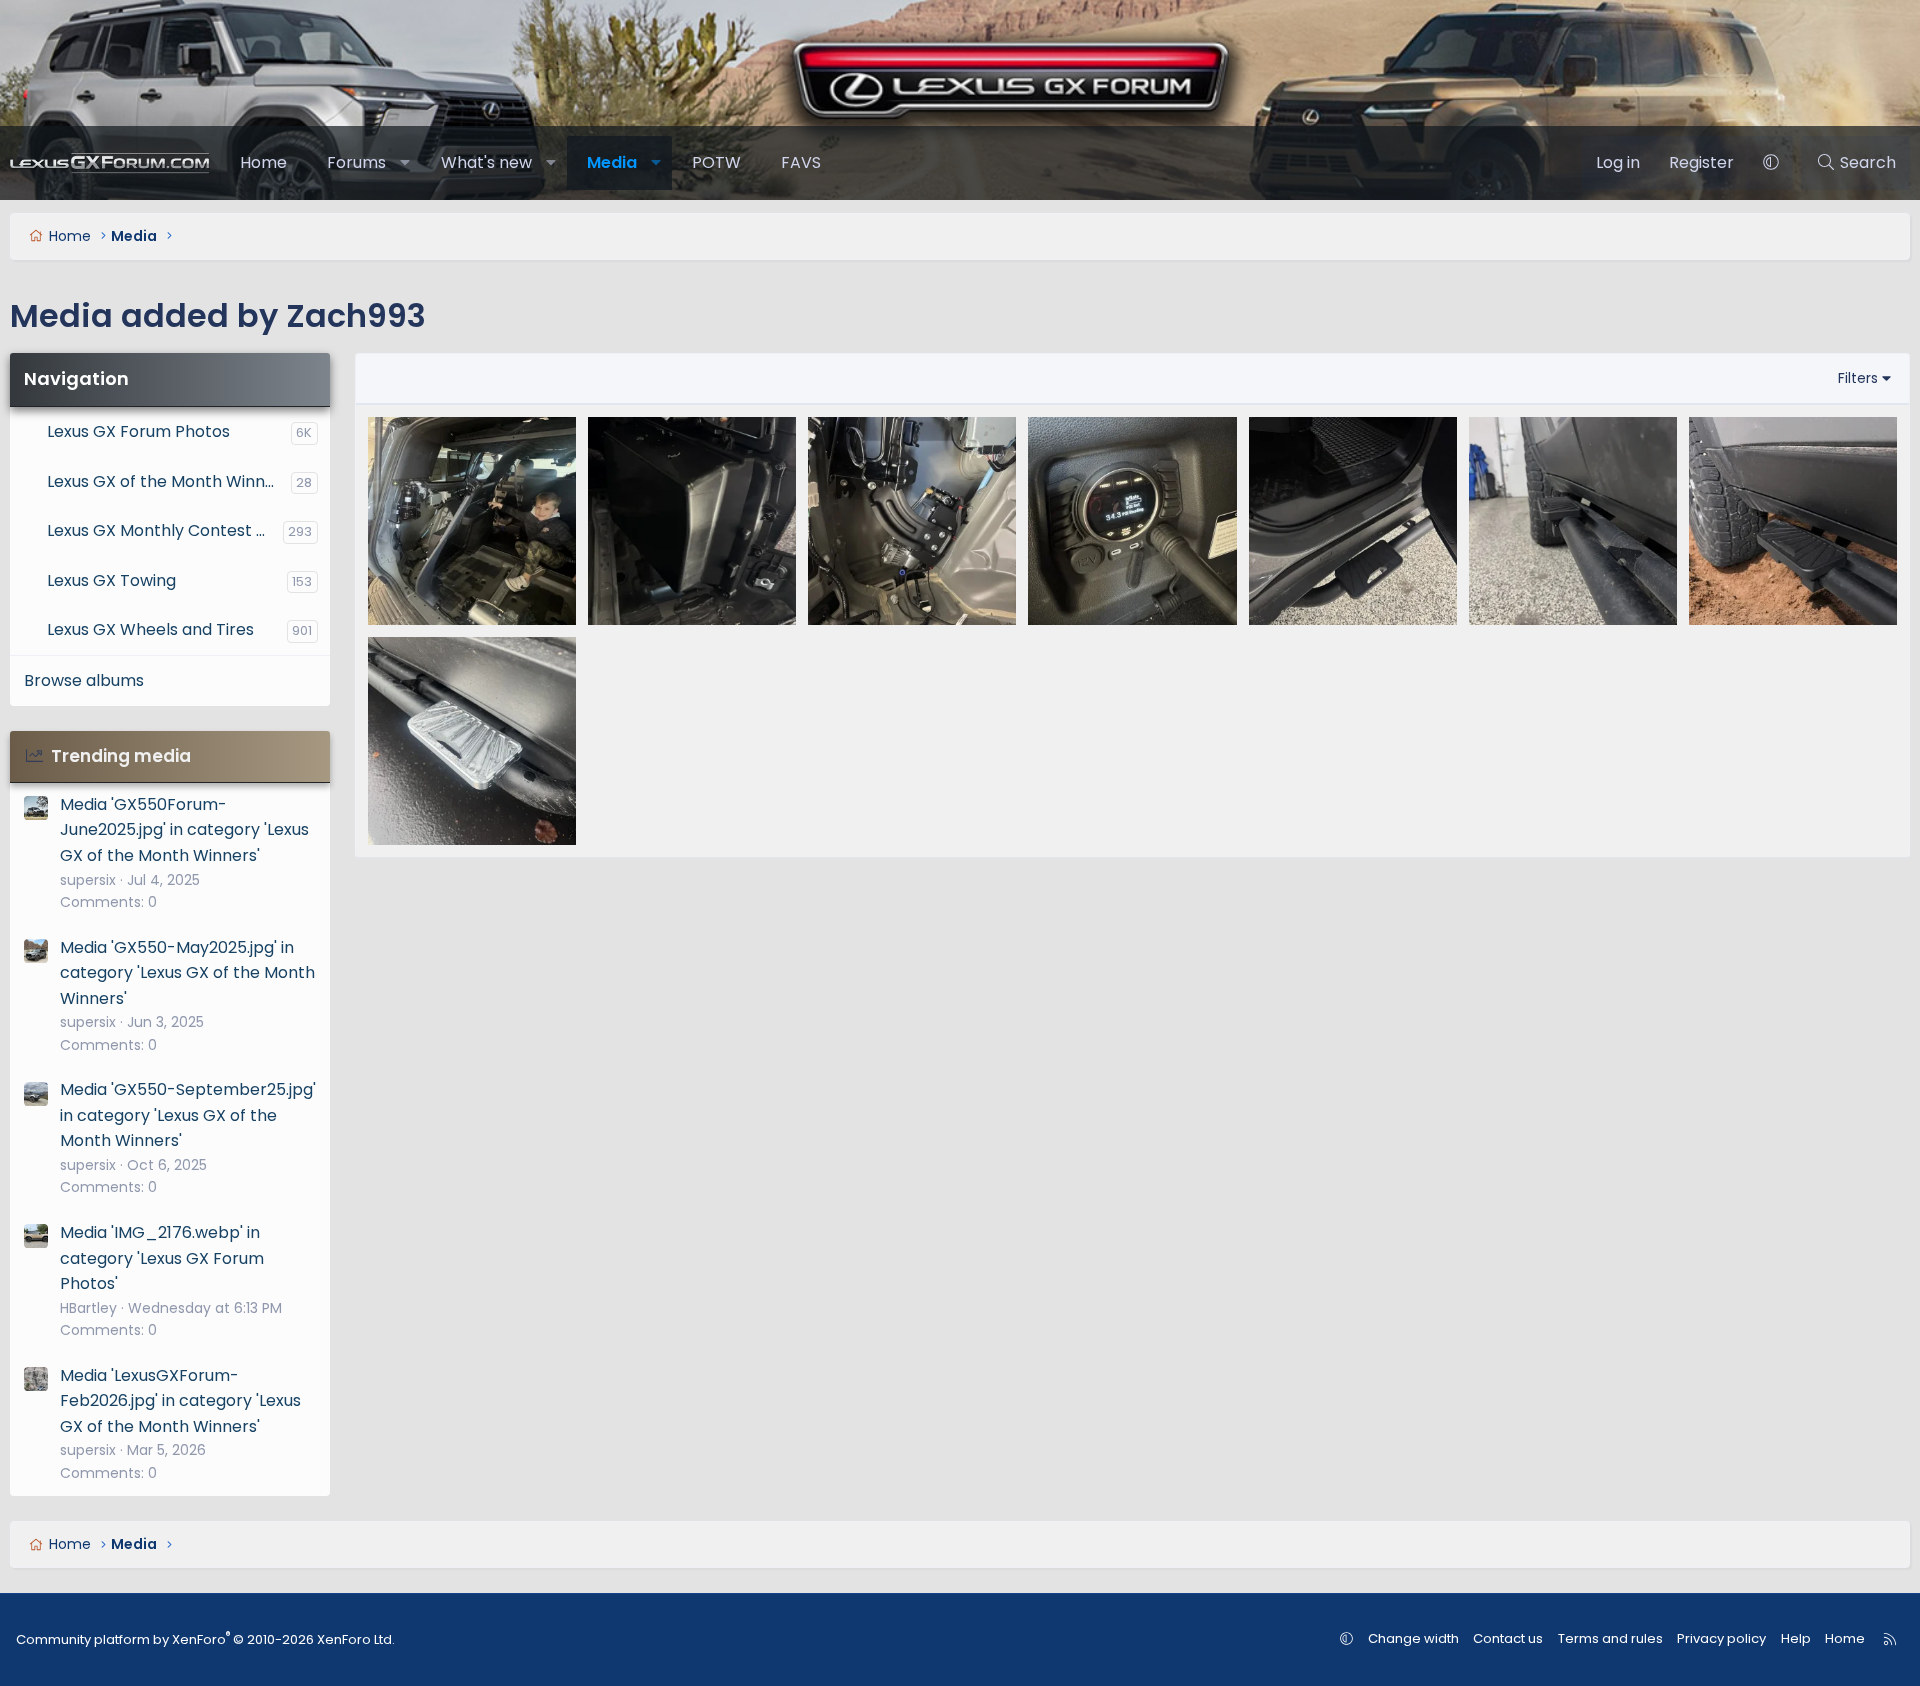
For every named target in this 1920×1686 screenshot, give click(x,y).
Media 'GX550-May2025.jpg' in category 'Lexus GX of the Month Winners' (187, 973)
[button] (405, 163)
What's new (486, 162)
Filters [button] (1858, 378)
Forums (356, 162)
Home (263, 162)
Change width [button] (1413, 1638)
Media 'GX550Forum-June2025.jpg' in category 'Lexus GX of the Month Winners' (184, 830)
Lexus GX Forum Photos (138, 431)
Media (612, 162)
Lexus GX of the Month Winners (168, 481)
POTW (716, 162)
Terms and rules (1610, 1638)
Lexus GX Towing (111, 580)
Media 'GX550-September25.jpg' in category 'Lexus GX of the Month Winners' (188, 1115)
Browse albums (84, 680)
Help (1796, 1638)
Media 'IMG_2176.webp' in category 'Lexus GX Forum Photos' (162, 1258)
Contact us (1508, 1638)
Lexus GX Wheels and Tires (150, 629)
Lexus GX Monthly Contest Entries (165, 530)
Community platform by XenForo (205, 1639)
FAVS (801, 162)
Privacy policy (1721, 1638)
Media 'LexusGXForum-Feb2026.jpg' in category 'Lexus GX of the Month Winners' (180, 1401)
